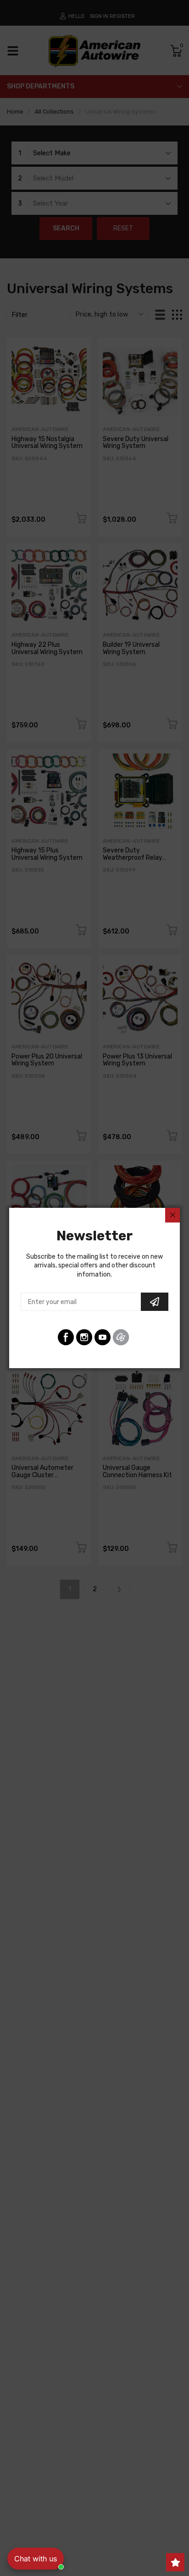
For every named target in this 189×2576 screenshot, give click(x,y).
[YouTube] (103, 1337)
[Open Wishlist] (175, 2562)
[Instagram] (84, 1337)
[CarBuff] (121, 1337)
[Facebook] (66, 1337)
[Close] (172, 1215)
